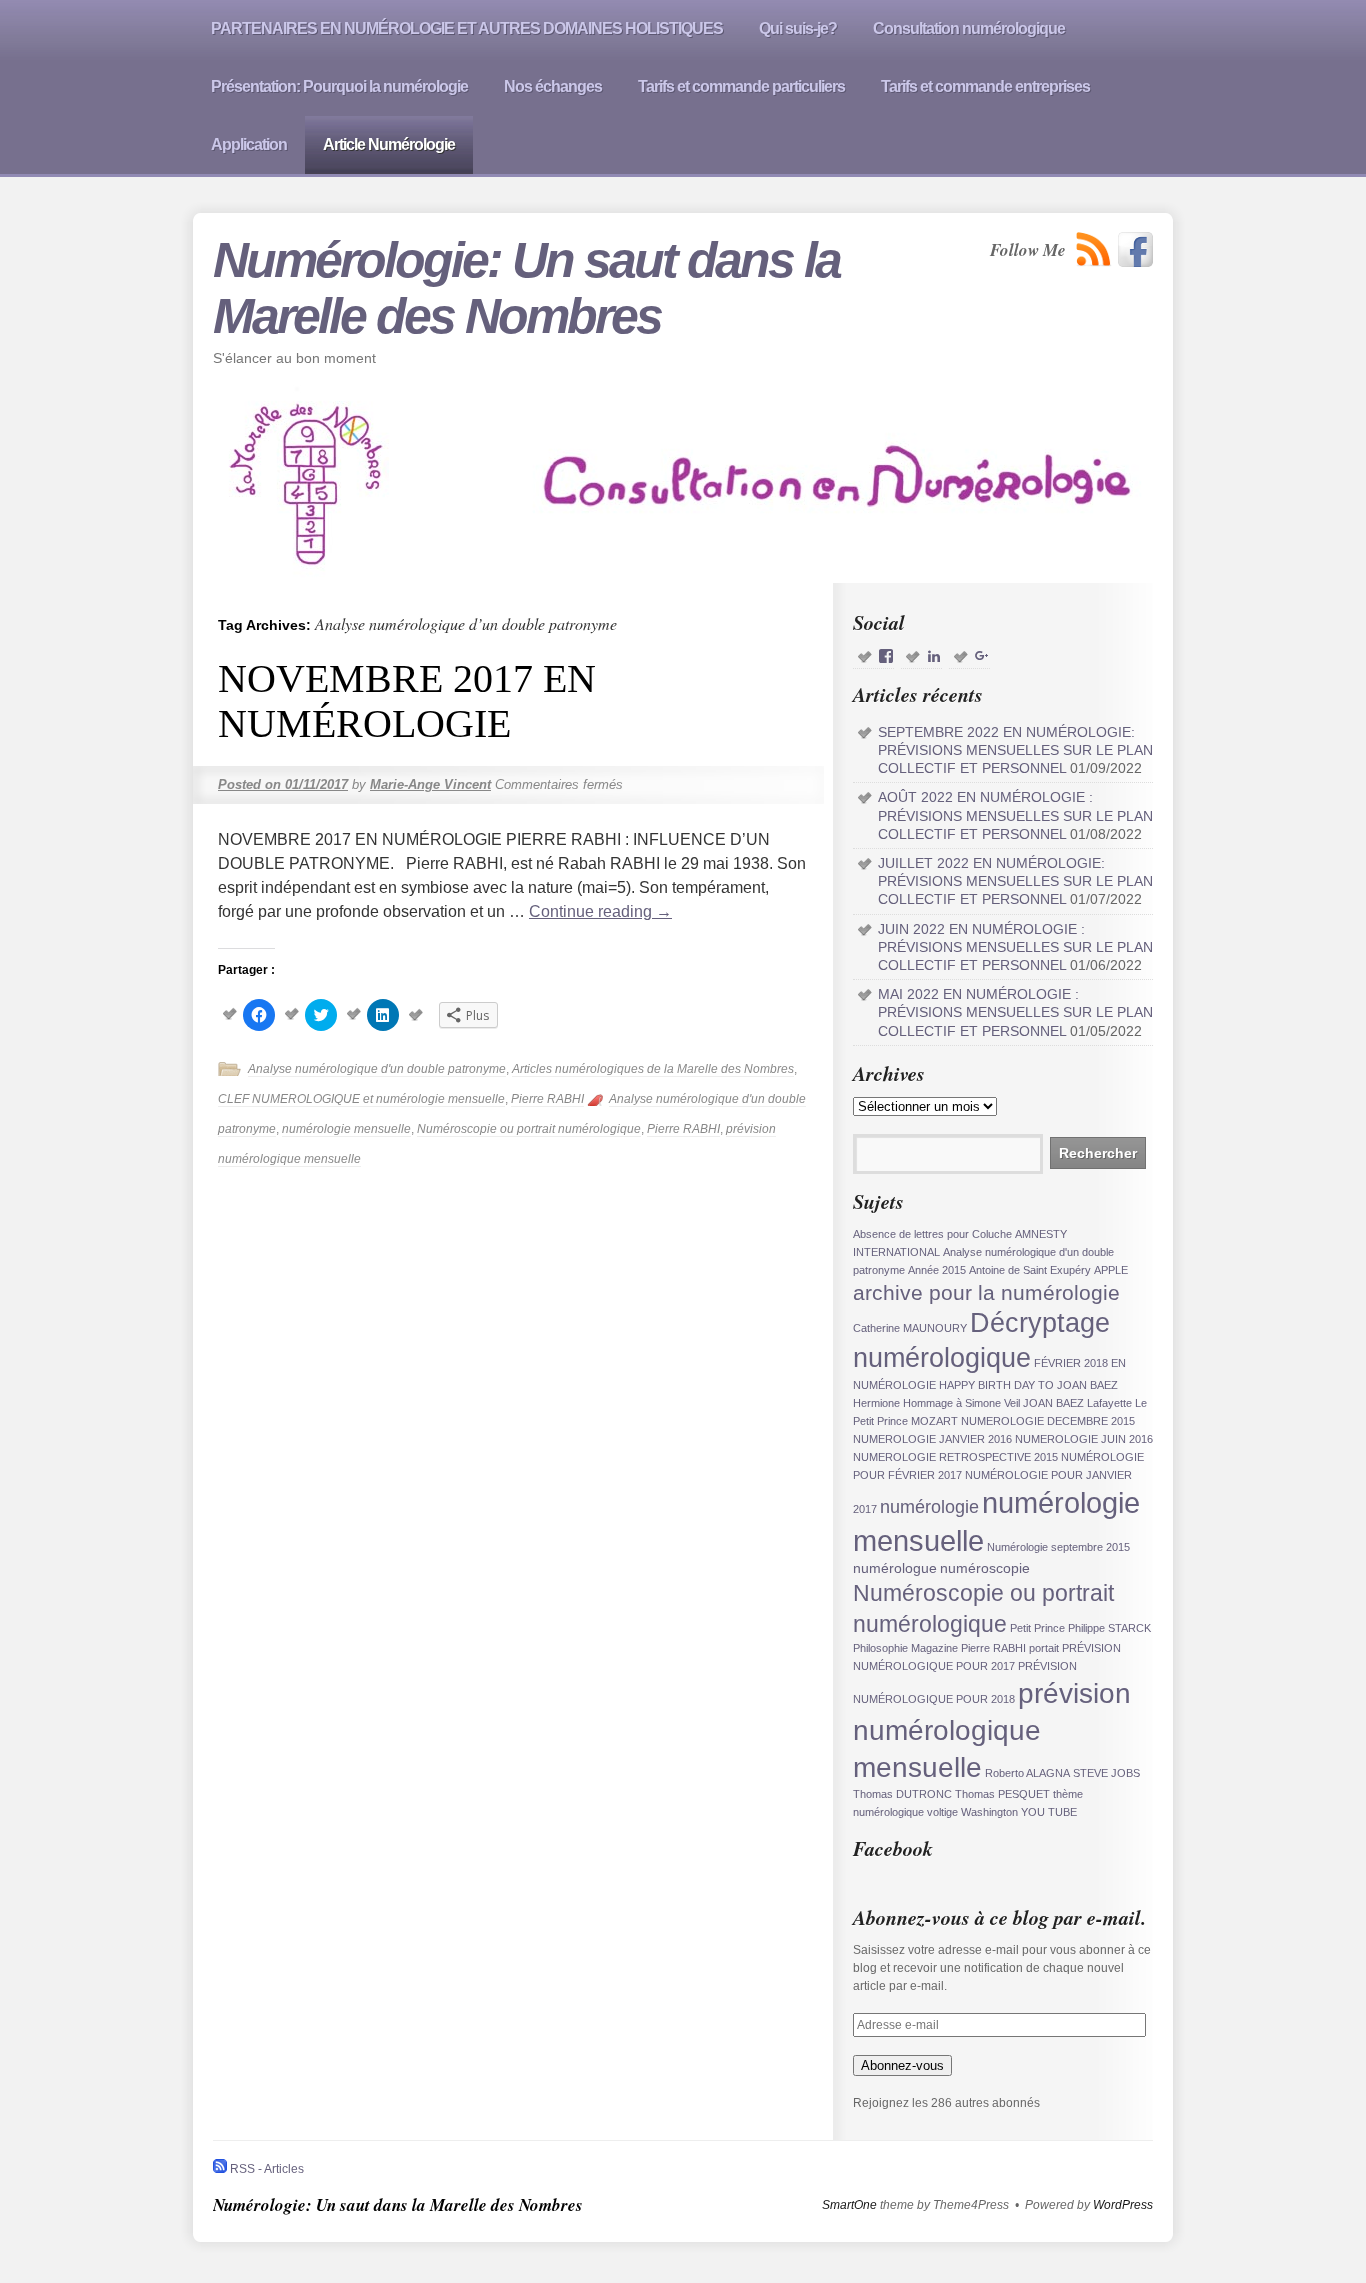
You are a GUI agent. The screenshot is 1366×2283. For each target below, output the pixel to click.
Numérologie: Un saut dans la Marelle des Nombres (526, 288)
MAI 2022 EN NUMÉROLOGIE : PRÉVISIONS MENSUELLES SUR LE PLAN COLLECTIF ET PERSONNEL (1015, 1012)
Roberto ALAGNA (1027, 1773)
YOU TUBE (1049, 1812)
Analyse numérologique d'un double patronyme (377, 1069)
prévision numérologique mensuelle (992, 1730)
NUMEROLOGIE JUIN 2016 (1084, 1439)
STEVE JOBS (1106, 1773)
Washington (989, 1812)
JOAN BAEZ (1053, 1403)
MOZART (934, 1421)
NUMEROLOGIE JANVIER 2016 (932, 1439)
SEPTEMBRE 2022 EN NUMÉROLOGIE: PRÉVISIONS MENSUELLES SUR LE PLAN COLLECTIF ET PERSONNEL (1015, 750)
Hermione (876, 1403)
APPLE (1111, 1270)
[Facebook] (1135, 249)
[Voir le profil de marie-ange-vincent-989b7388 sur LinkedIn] (934, 656)
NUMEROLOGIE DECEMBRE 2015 (1048, 1421)
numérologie (929, 1507)
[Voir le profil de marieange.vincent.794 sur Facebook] (886, 656)
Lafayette (1109, 1403)
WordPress (1123, 2205)
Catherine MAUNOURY (910, 1328)
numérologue (895, 1568)
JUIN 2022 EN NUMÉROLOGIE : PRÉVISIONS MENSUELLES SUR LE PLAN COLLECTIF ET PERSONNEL (1015, 947)
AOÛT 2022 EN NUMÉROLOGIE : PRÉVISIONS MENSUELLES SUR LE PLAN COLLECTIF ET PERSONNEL (1015, 815)
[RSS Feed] (1094, 249)
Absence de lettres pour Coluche (932, 1234)
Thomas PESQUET (1002, 1794)
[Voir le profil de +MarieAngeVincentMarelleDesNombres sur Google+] (982, 656)
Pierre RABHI (547, 1099)
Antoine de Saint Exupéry (1030, 1270)
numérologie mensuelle (346, 1129)
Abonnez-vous (902, 2065)
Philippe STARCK (1109, 1628)
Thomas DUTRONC (902, 1794)
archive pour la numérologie (986, 1292)
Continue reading (600, 911)
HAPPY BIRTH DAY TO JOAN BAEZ (1028, 1385)
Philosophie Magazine (905, 1648)
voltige (942, 1812)
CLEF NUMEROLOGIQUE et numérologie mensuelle (361, 1099)
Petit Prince (1037, 1628)
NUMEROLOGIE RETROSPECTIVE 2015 (955, 1457)
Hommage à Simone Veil (961, 1403)
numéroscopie (985, 1568)
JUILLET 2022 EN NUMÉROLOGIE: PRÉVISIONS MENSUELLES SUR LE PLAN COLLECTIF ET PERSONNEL (1015, 881)
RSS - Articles (265, 2169)
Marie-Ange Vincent (430, 784)
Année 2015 (937, 1270)
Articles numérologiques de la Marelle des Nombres (653, 1069)
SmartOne (849, 2205)
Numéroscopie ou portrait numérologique (529, 1129)
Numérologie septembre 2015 (1058, 1547)
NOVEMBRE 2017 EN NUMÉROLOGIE (407, 701)
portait (1044, 1648)
